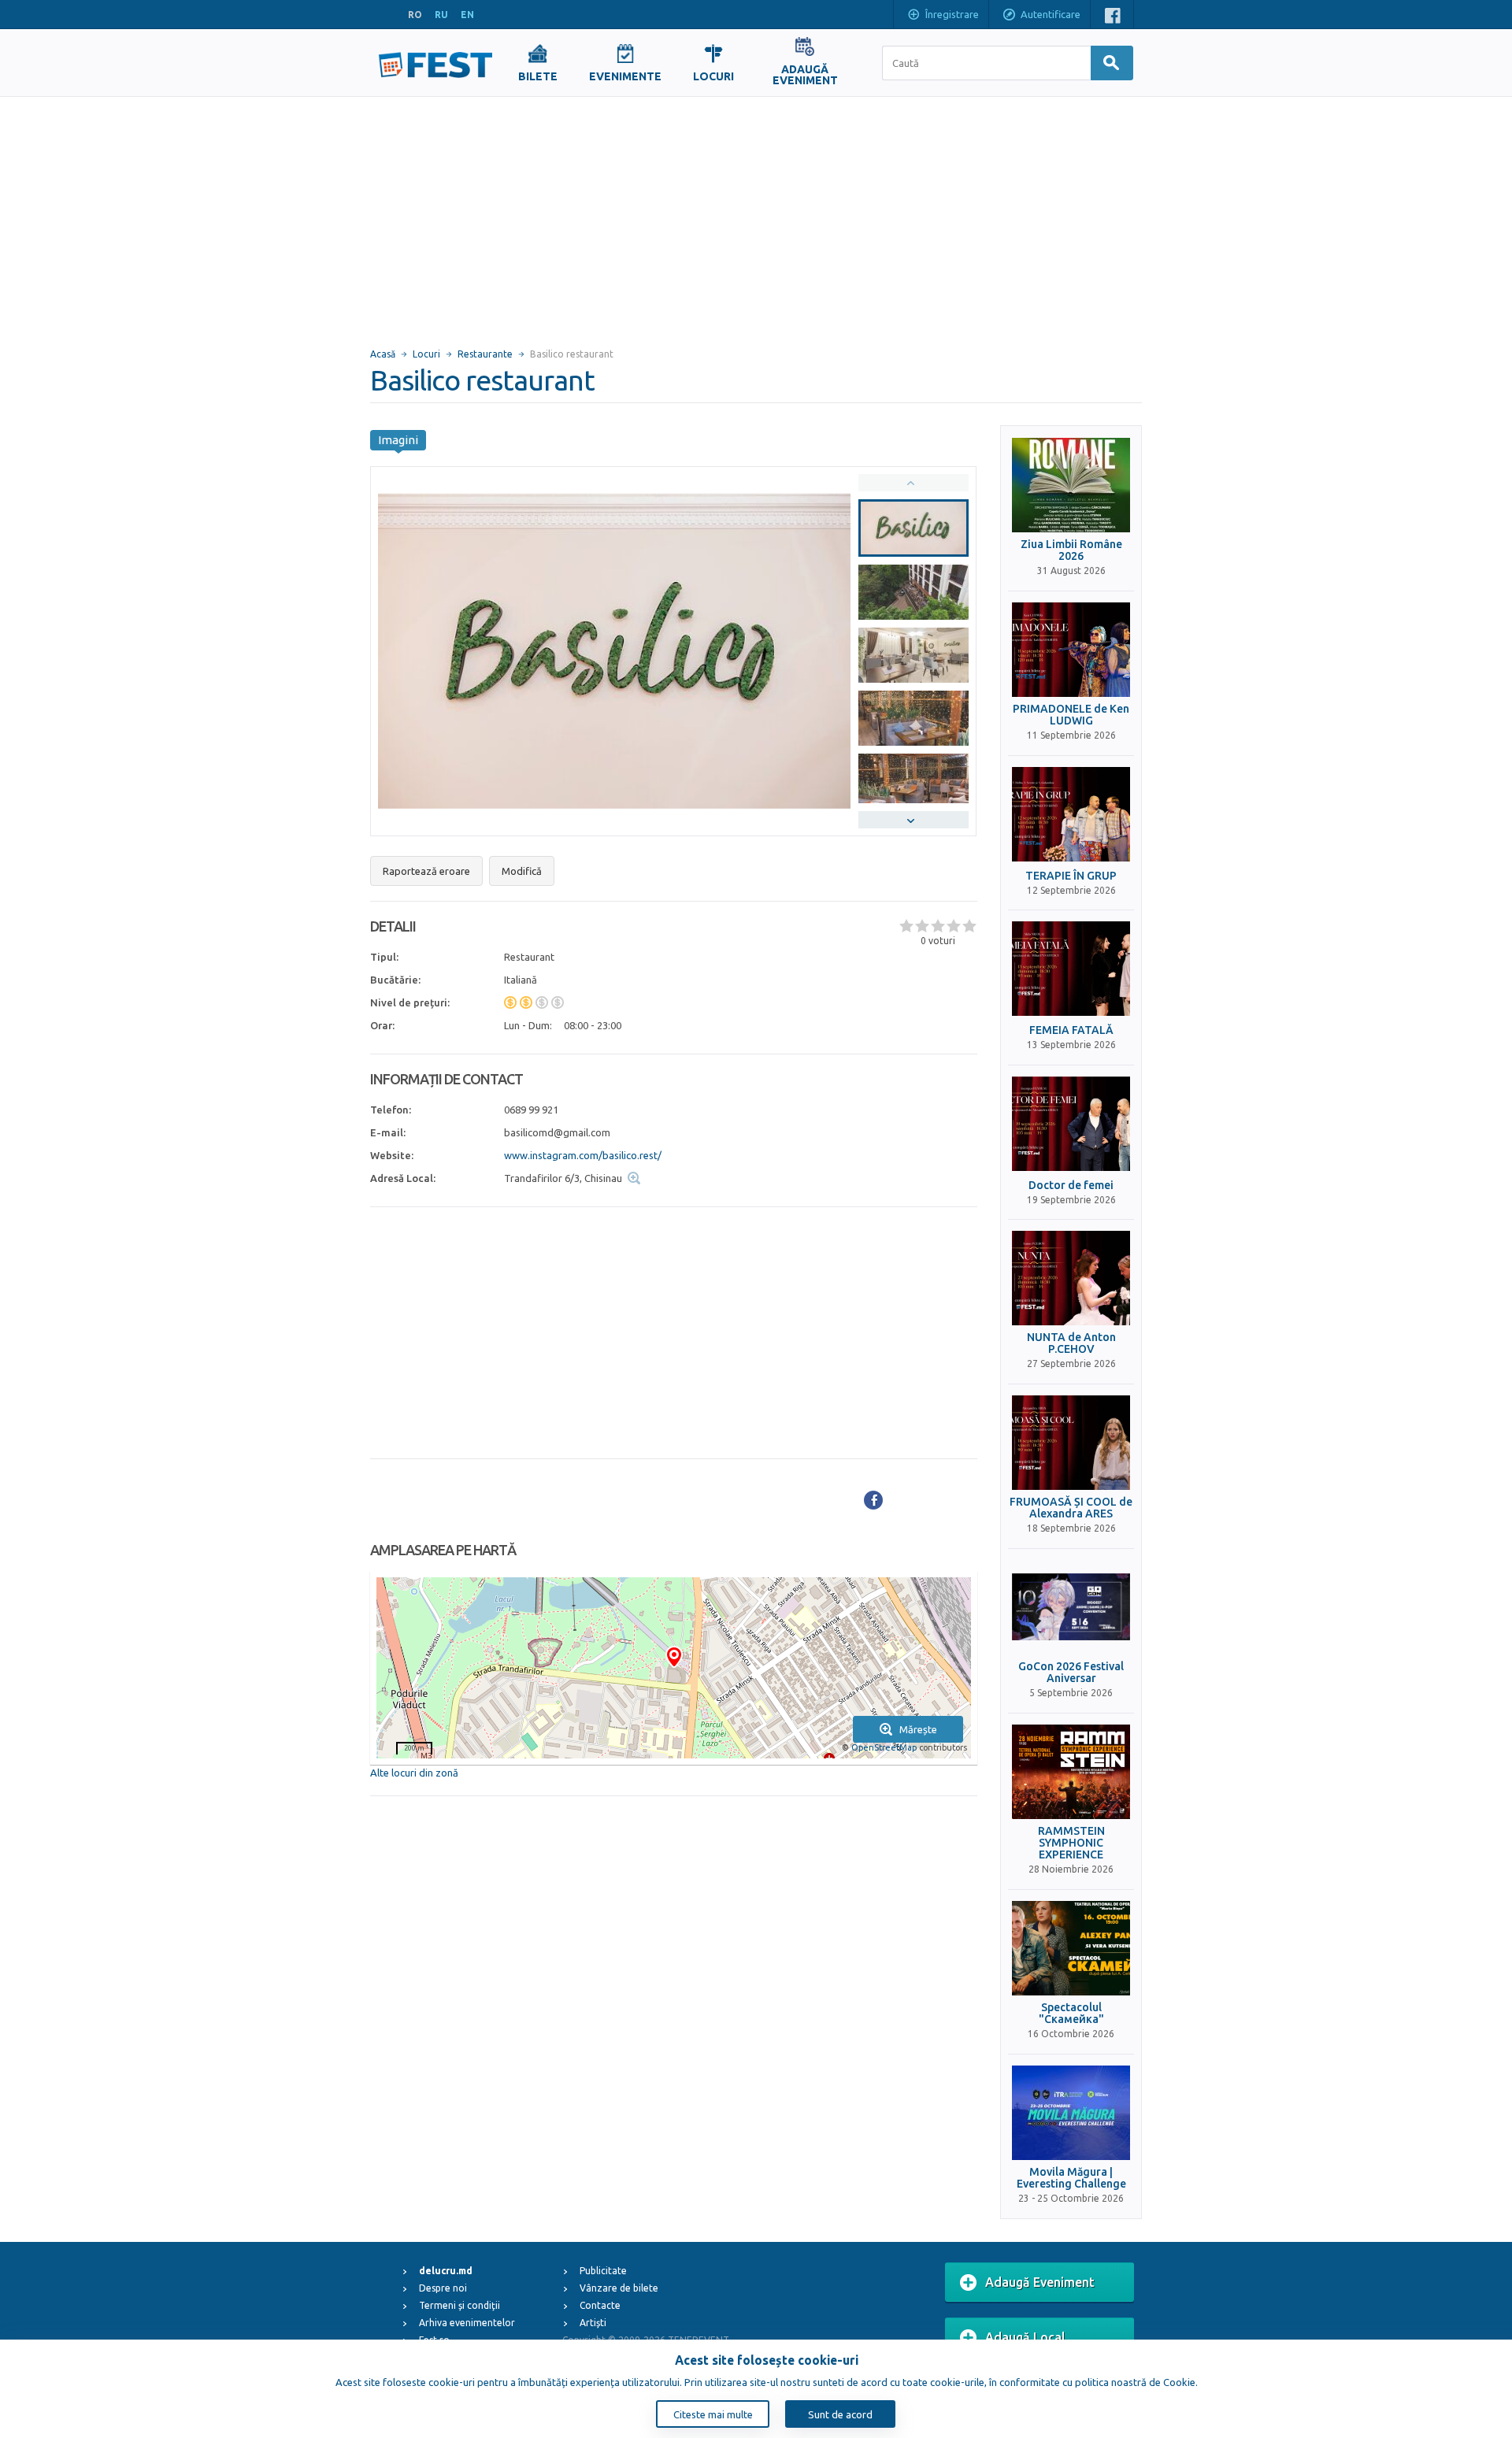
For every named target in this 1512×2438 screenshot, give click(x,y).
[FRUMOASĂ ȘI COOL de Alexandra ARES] (1071, 1443)
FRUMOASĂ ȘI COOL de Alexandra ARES (1071, 1508)
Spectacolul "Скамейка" (1071, 2014)
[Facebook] (873, 1500)
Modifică (522, 871)
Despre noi (443, 2288)
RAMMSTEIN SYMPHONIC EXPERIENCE (1071, 1843)
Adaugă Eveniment (1040, 2282)
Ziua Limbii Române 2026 (1071, 550)
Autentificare (1051, 14)
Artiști (593, 2323)
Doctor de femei (1071, 1186)
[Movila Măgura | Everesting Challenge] (1071, 2113)
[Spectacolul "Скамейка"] (1071, 1948)
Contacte (600, 2305)
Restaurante (485, 354)
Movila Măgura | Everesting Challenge (1071, 2178)
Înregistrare (952, 14)
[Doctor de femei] (1071, 1124)
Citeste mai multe (713, 2414)
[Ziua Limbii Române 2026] (1071, 485)
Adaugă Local (1025, 2337)
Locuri (426, 354)
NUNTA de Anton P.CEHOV (1071, 1343)
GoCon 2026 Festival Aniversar (1071, 1673)
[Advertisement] (756, 215)
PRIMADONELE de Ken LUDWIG (1071, 715)
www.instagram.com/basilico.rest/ (583, 1155)
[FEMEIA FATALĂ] (1071, 969)
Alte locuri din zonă (414, 1773)
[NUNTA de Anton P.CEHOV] (1071, 1278)
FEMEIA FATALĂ (1071, 1030)
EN (467, 15)
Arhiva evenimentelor (467, 2323)
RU (441, 15)
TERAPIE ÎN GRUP (1071, 876)
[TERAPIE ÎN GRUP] (1071, 814)
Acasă (383, 354)
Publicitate (603, 2271)
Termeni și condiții (460, 2305)
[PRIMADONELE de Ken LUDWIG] (1071, 650)
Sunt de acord (840, 2414)
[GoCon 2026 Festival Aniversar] (1071, 1607)
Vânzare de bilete (619, 2288)
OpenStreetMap (884, 1747)
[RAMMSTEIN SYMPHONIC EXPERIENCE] (1071, 1772)
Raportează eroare (426, 871)
